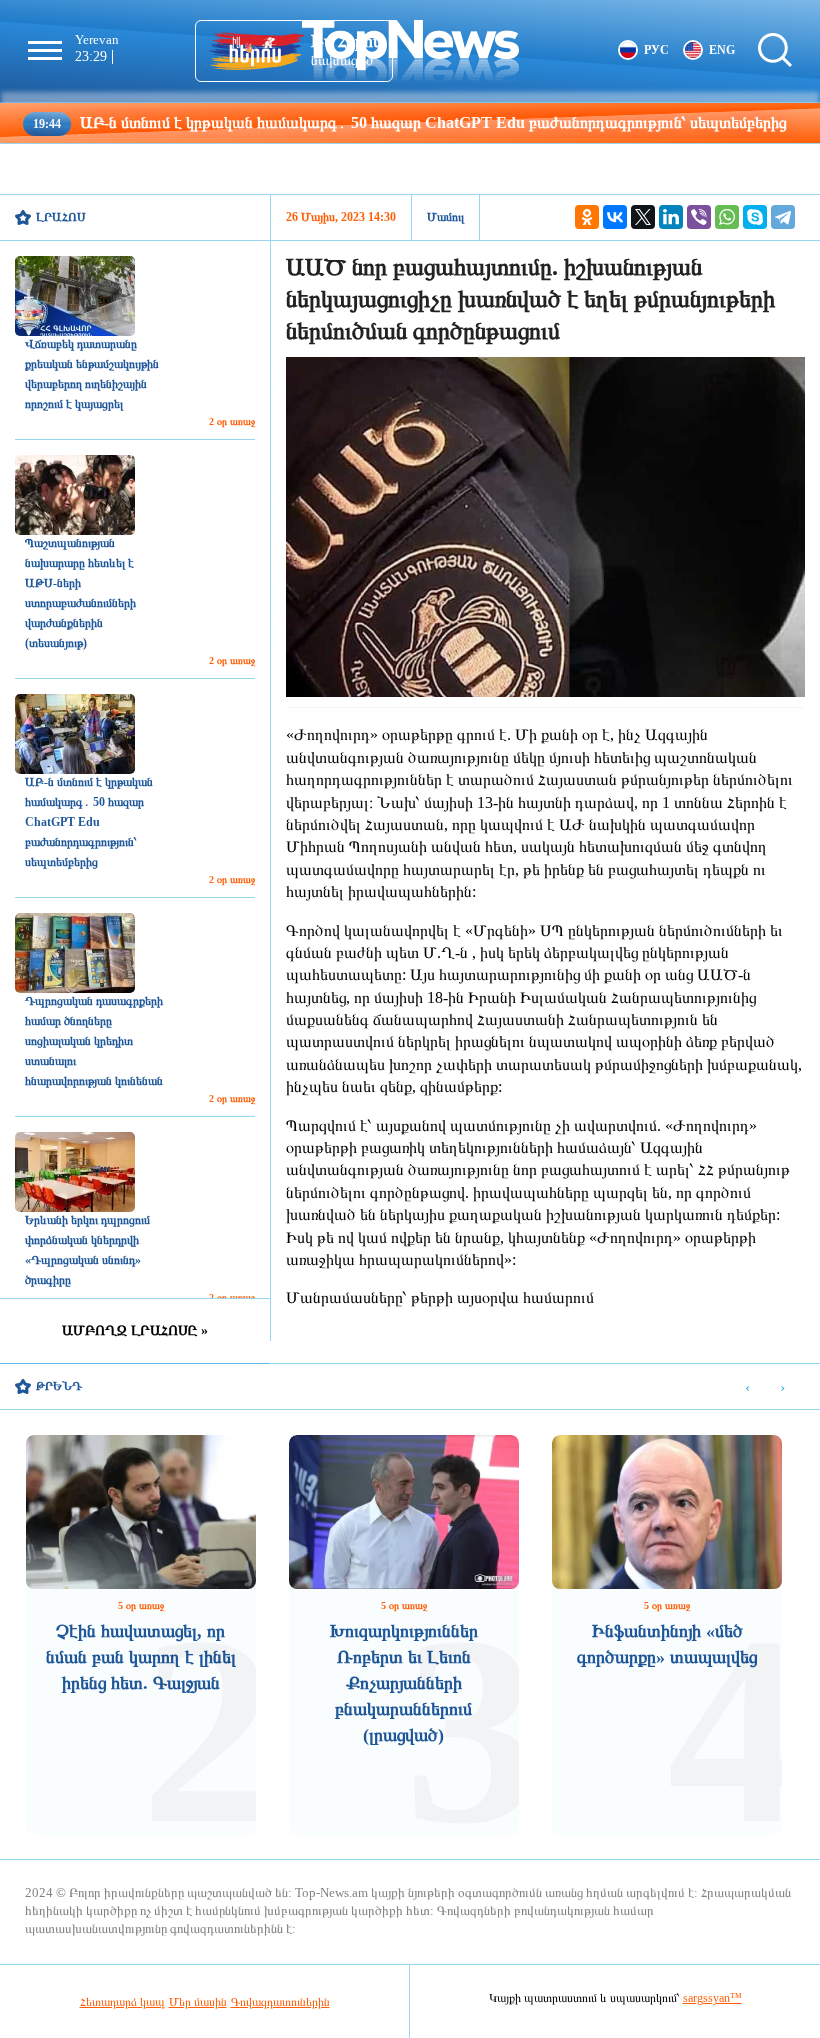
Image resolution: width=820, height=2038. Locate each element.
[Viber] (699, 217)
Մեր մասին (198, 2002)
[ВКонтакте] (615, 217)
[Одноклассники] (587, 217)
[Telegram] (783, 217)
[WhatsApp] (727, 217)
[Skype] (755, 217)
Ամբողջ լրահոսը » (135, 1330)
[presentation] (747, 1387)
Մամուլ (445, 217)
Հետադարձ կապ (122, 2002)
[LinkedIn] (671, 217)
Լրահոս (61, 217)
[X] (643, 217)
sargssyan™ (712, 1998)
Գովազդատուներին (280, 2002)
